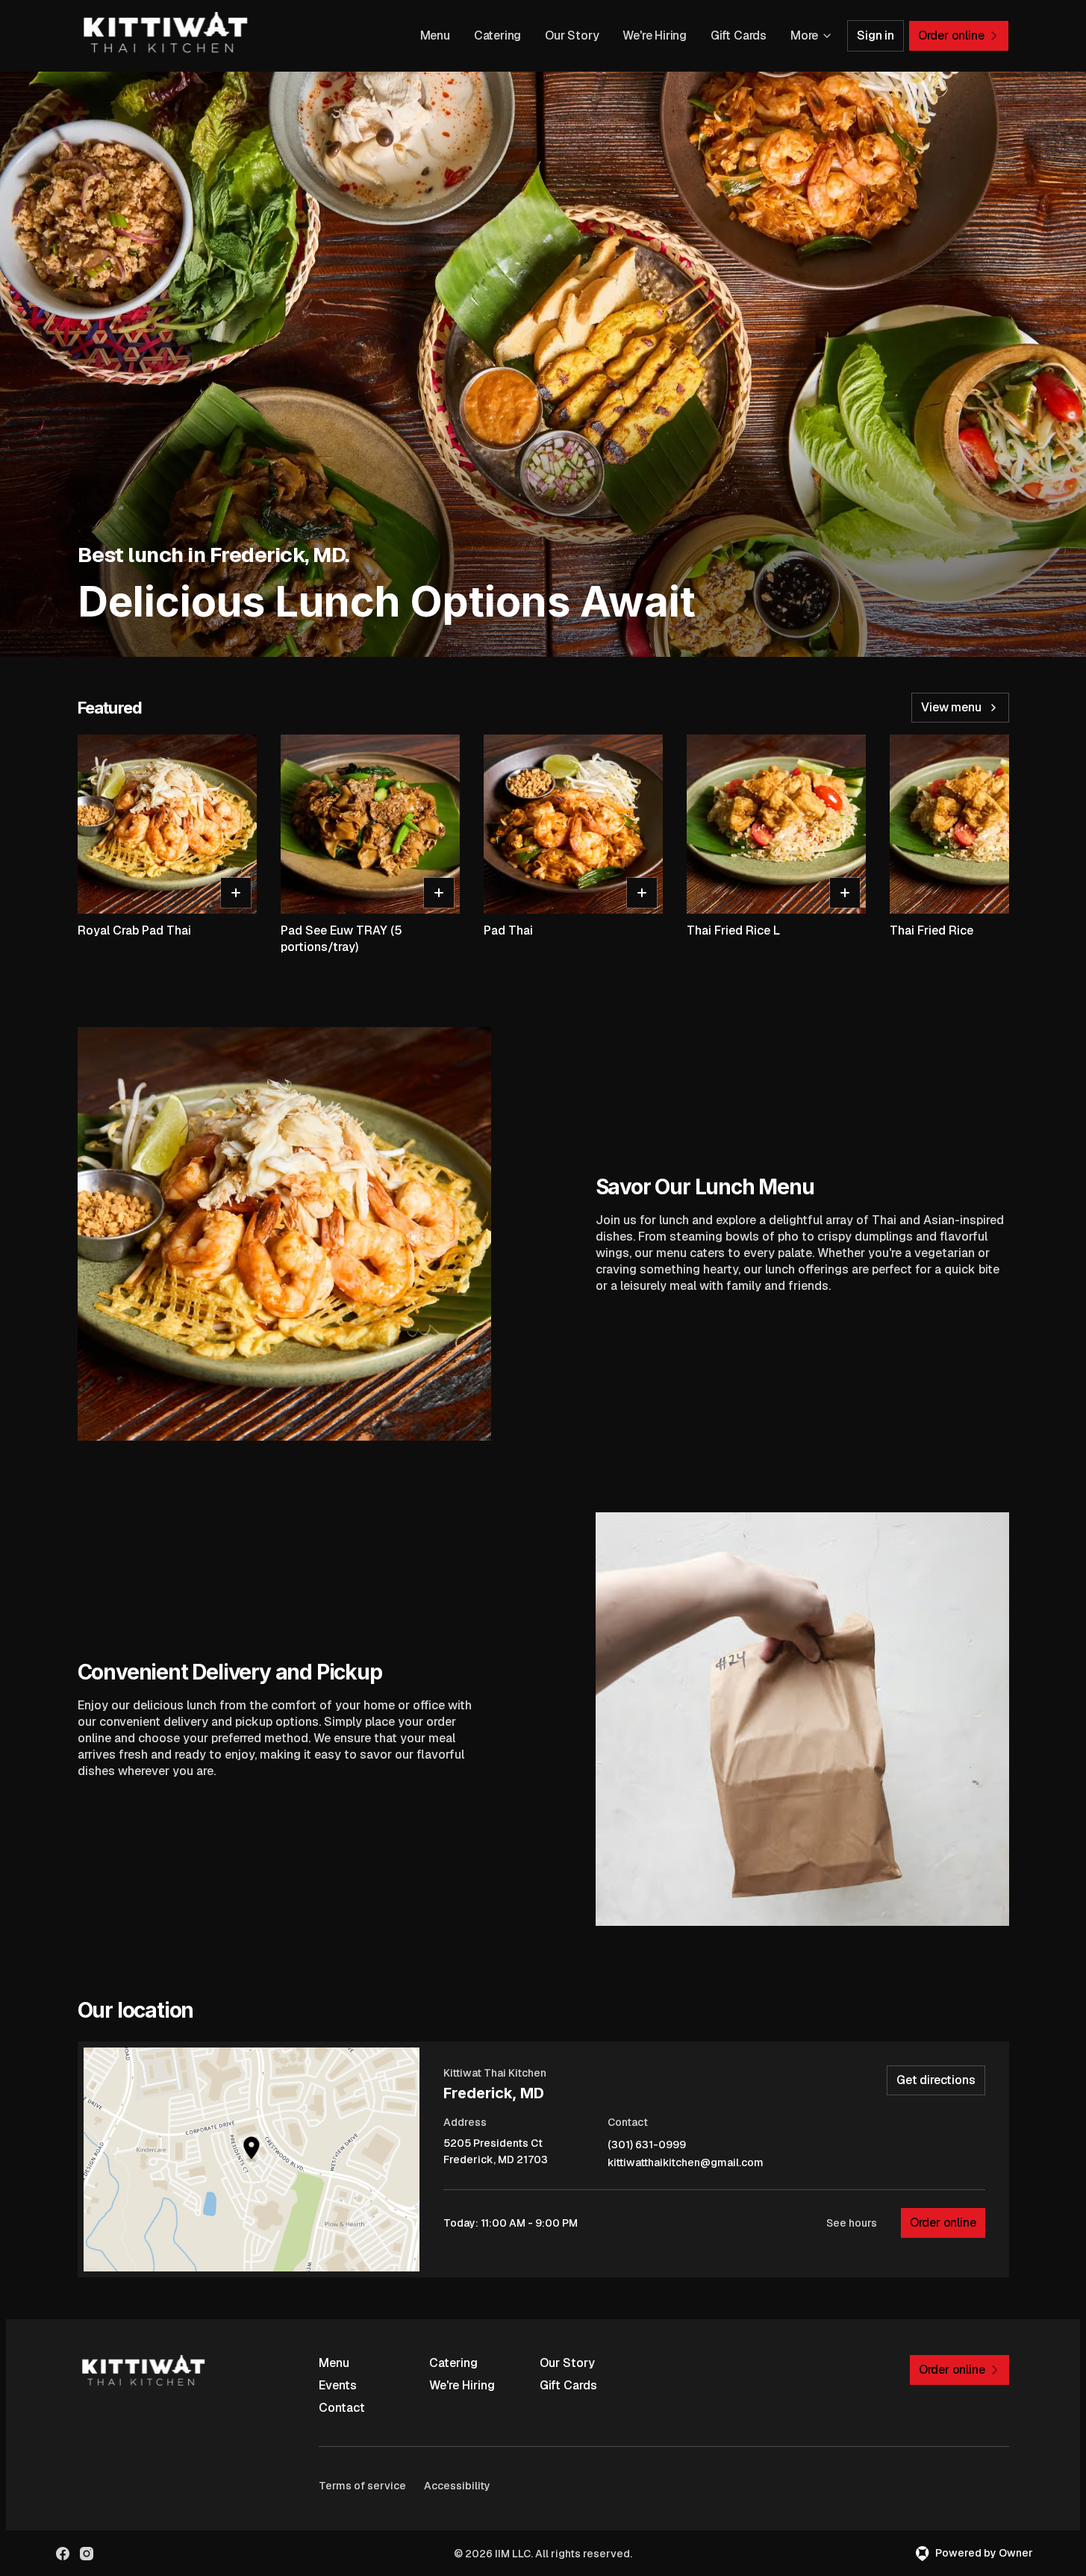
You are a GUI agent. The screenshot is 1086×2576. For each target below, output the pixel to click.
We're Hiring (655, 35)
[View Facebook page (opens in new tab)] (63, 2554)
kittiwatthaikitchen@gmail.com (686, 2163)
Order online (943, 2223)
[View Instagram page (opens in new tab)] (87, 2554)
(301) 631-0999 (647, 2145)
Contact (342, 2408)
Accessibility (457, 2486)
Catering (497, 35)
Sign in (876, 35)
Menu (435, 35)
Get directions (936, 2080)
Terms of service (362, 2486)
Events (338, 2385)
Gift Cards (739, 35)
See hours (852, 2223)
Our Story (572, 35)
